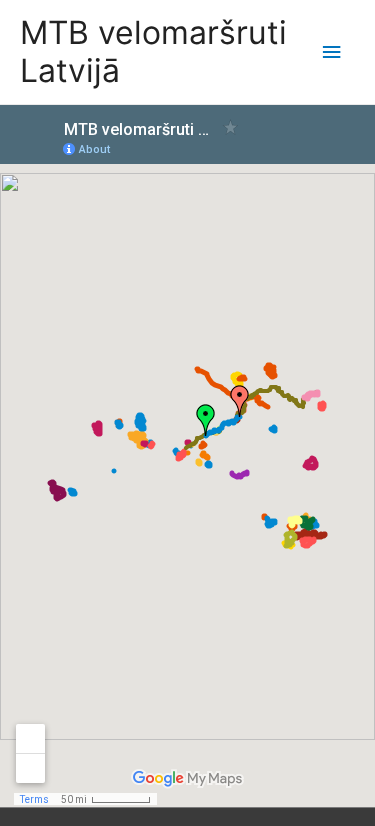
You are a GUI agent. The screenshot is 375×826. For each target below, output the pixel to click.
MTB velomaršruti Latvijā (153, 51)
